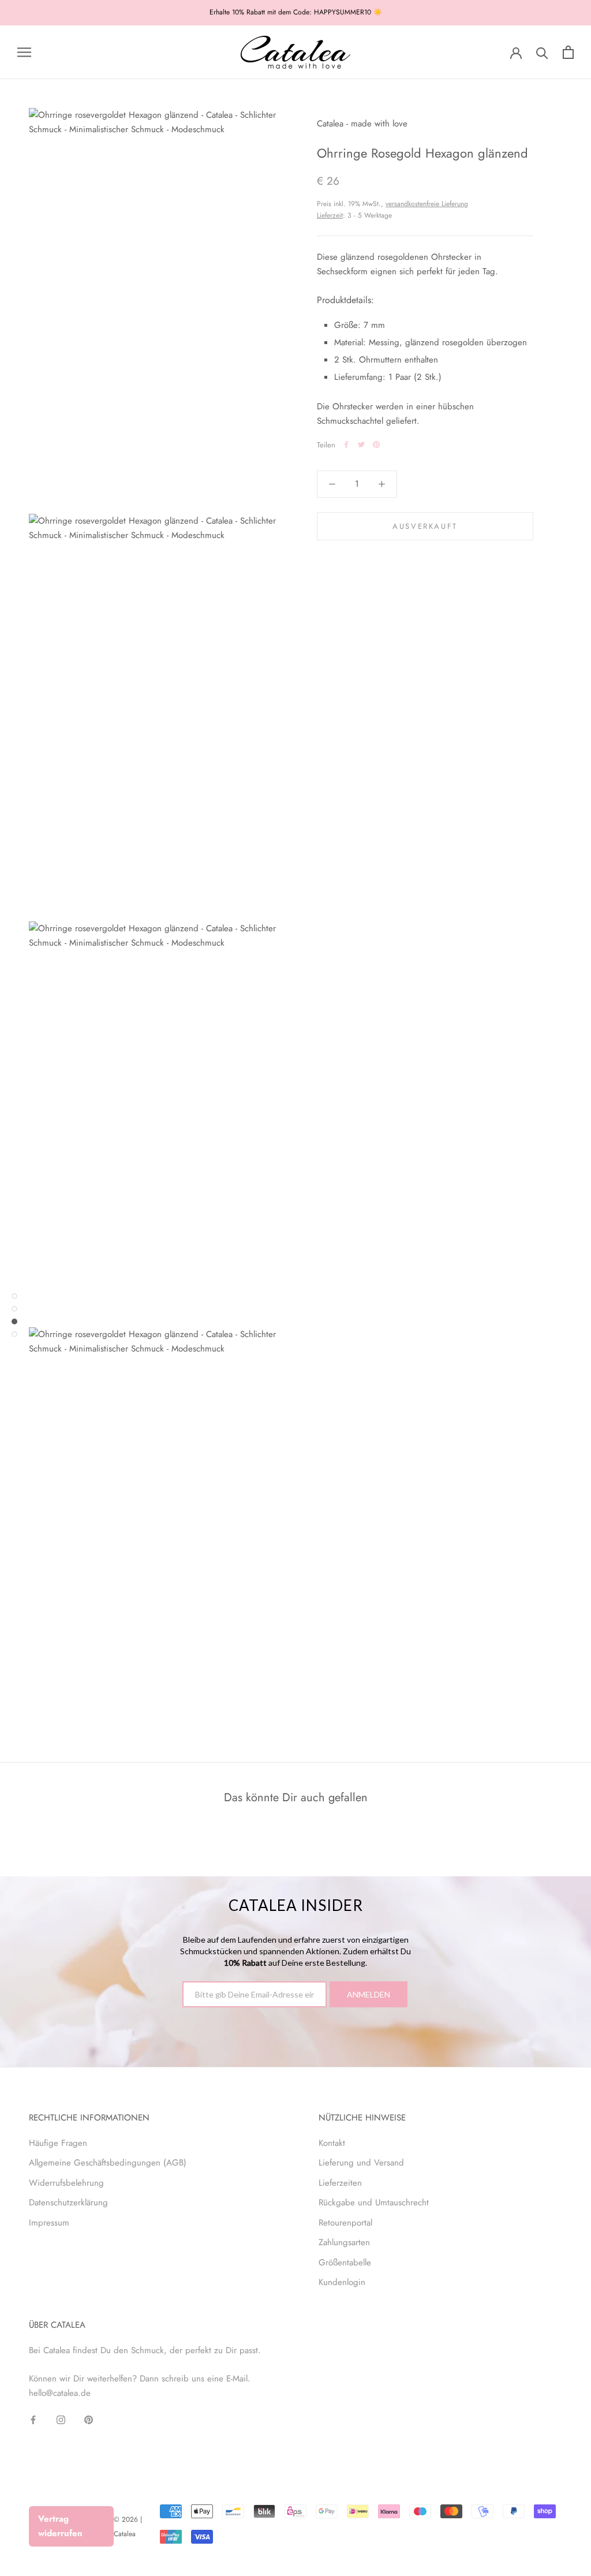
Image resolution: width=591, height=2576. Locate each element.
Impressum (49, 2223)
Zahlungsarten (344, 2242)
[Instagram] (61, 2419)
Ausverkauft (425, 526)
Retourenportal (345, 2223)
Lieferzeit (330, 215)
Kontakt (332, 2143)
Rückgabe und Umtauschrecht (374, 2202)
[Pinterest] (376, 445)
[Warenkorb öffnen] (568, 52)
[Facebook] (346, 445)
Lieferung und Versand (361, 2163)
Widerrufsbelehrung (66, 2183)
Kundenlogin (342, 2282)
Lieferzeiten (340, 2183)
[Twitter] (361, 445)
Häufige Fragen (58, 2143)
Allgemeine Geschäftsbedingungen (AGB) (108, 2163)
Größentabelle (345, 2263)
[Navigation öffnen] (24, 52)
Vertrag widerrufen (60, 2526)
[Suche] (542, 52)
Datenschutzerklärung (68, 2202)
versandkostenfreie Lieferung (427, 204)
